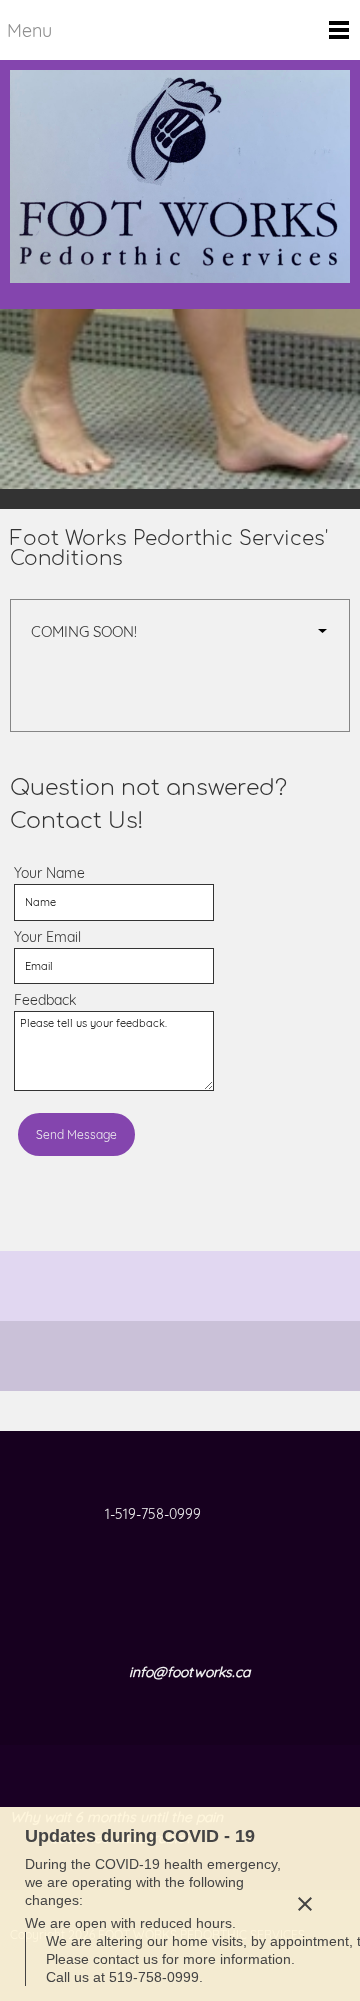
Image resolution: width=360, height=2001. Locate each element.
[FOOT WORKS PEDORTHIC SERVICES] (180, 184)
